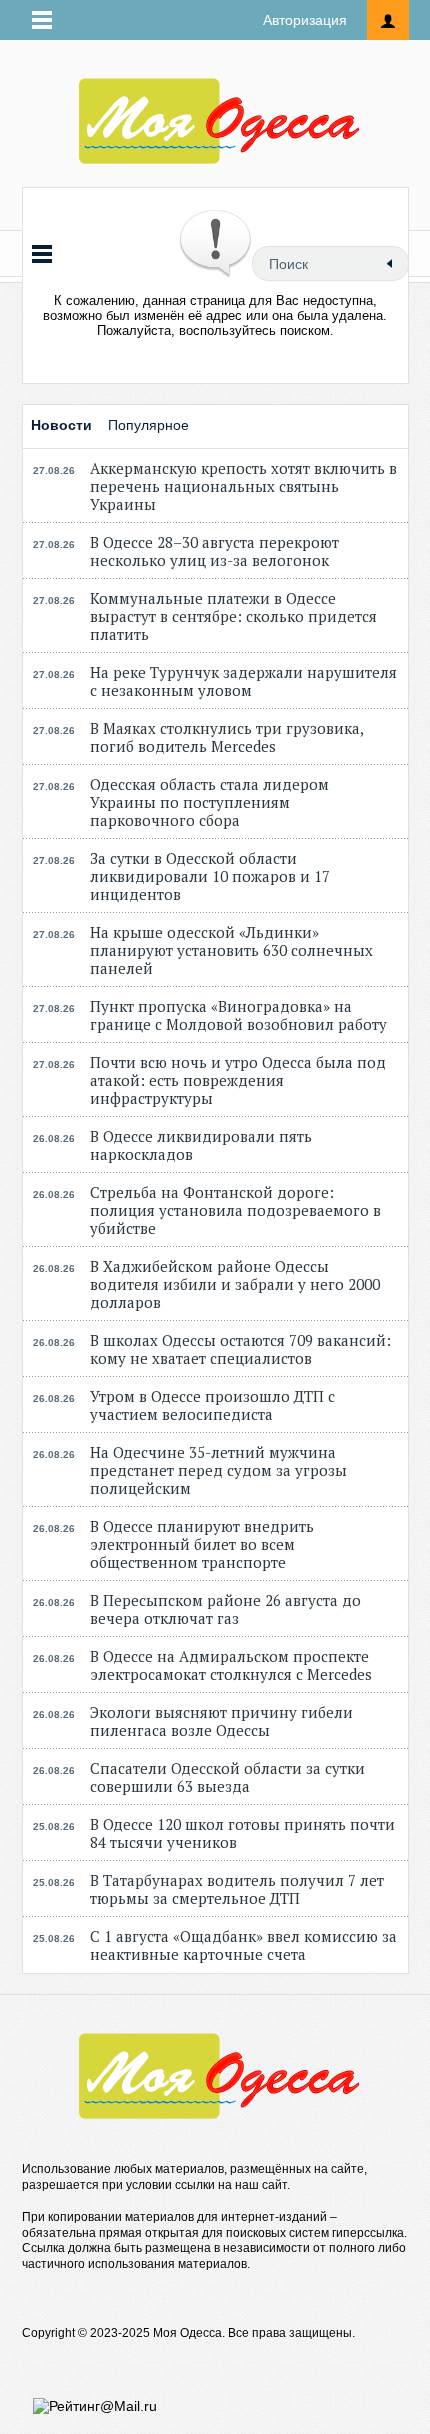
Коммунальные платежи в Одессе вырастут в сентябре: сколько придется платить (233, 616)
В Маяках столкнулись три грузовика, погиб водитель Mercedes (226, 737)
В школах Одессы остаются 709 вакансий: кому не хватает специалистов (240, 1349)
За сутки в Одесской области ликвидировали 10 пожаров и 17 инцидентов (210, 876)
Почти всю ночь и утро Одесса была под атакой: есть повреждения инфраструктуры (238, 1080)
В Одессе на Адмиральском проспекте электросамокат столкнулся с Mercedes (231, 1665)
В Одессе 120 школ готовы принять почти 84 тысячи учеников (242, 1833)
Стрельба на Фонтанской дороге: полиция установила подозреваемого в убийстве (235, 1210)
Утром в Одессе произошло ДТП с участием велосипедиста (212, 1405)
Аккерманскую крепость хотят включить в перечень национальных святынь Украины (243, 486)
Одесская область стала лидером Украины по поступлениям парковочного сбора (209, 802)
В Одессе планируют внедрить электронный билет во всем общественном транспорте (202, 1544)
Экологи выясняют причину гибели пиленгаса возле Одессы (221, 1721)
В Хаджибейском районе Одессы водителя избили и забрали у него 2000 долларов (235, 1284)
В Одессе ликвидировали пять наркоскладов (201, 1145)
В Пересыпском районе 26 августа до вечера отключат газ (225, 1609)
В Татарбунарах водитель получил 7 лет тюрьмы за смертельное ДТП (237, 1889)
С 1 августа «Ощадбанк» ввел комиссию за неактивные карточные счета (243, 1945)
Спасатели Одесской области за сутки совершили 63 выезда (227, 1777)
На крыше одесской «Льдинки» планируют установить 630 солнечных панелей (231, 950)
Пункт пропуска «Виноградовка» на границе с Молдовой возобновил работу (238, 1015)
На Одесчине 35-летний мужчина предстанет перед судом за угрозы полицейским (218, 1470)
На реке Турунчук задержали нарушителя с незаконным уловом (243, 681)
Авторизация (305, 20)
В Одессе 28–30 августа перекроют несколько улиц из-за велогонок (214, 551)
